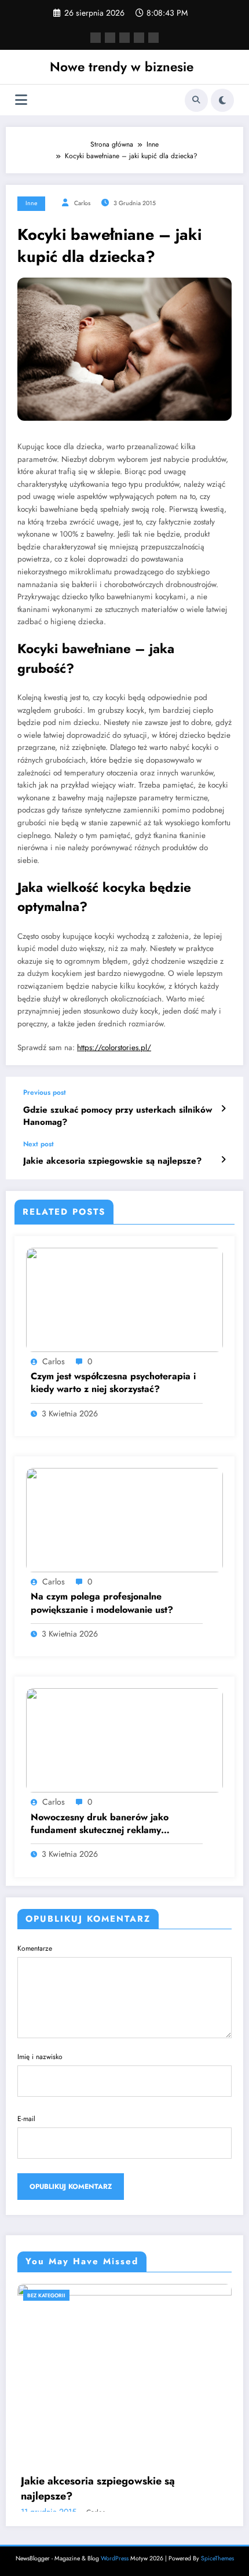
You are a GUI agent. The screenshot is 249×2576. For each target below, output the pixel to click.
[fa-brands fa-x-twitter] (110, 38)
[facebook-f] (96, 38)
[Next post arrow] (223, 1160)
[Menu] (21, 100)
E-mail (26, 2119)
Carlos (82, 203)
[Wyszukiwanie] (196, 100)
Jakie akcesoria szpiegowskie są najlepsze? (112, 1161)
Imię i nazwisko (40, 2057)
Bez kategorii (46, 2295)
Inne (31, 203)
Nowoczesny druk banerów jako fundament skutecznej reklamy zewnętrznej (100, 1824)
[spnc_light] (222, 100)
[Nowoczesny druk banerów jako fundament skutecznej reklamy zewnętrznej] (124, 1740)
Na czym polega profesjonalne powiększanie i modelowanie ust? (102, 1603)
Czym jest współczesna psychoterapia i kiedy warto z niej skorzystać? (113, 1383)
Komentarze (35, 1948)
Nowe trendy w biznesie (122, 67)
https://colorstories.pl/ (114, 1047)
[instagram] (139, 38)
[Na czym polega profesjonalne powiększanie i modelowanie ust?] (124, 1520)
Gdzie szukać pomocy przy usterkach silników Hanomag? (118, 1116)
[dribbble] (124, 38)
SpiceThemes (217, 2558)
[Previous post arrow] (223, 1109)
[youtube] (153, 38)
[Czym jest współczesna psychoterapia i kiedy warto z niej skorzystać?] (124, 1299)
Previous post (45, 1092)
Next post (39, 1144)
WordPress (115, 2558)
